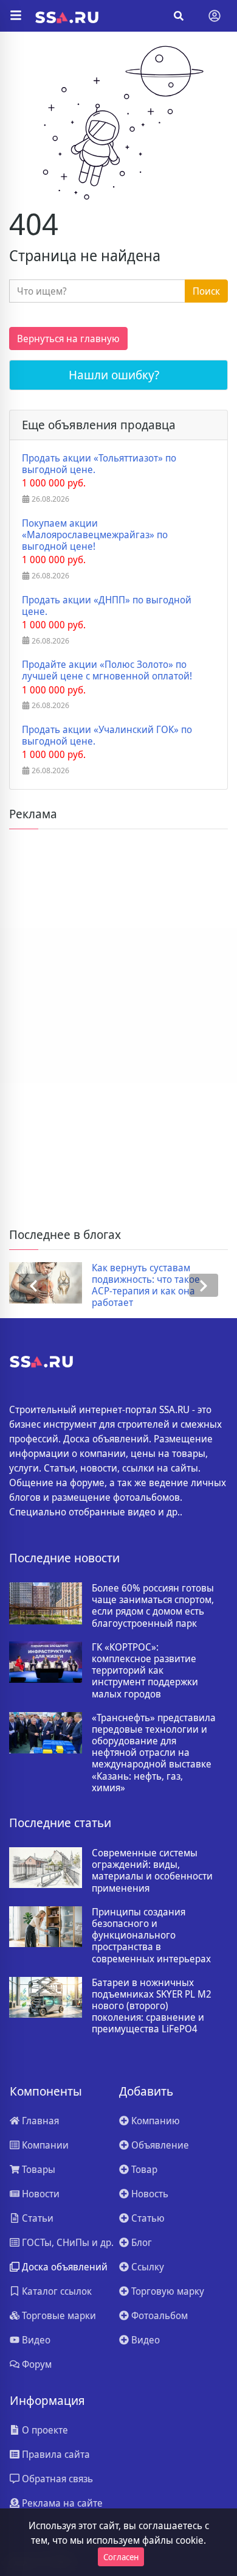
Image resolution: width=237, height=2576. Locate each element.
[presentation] (33, 1286)
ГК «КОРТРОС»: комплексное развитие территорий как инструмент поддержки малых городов (145, 1671)
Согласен (121, 2557)
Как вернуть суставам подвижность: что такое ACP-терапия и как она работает (146, 1286)
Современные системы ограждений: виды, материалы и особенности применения (152, 1871)
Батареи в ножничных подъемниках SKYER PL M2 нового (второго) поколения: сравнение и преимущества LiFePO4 (152, 2006)
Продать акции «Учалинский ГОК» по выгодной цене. (107, 735)
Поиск (206, 291)
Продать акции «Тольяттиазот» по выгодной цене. (99, 464)
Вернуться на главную (68, 339)
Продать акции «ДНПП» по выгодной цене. (107, 606)
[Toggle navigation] (215, 16)
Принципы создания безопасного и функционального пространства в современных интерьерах (151, 1936)
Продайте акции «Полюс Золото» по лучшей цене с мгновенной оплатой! (107, 670)
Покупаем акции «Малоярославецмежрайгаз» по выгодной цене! (95, 535)
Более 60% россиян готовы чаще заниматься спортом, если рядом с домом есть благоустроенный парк (153, 1606)
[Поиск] (179, 16)
